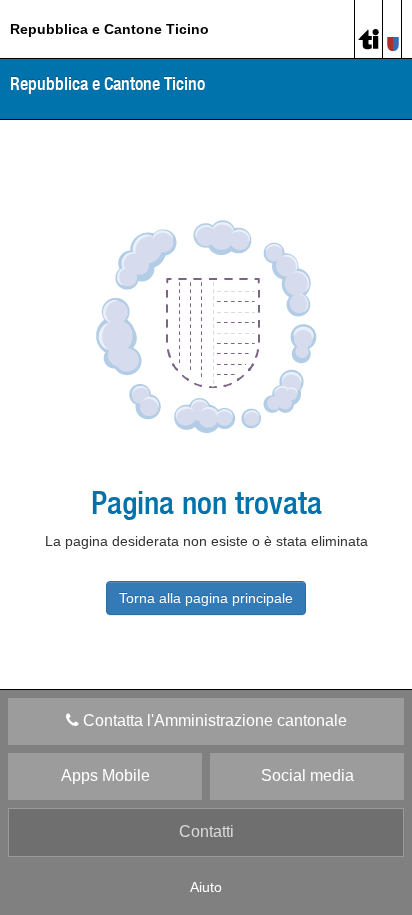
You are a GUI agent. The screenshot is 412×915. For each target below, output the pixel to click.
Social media (307, 775)
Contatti (206, 831)
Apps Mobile (105, 775)
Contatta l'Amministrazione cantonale (213, 720)
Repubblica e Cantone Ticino (109, 29)
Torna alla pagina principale (206, 598)
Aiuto (206, 887)
